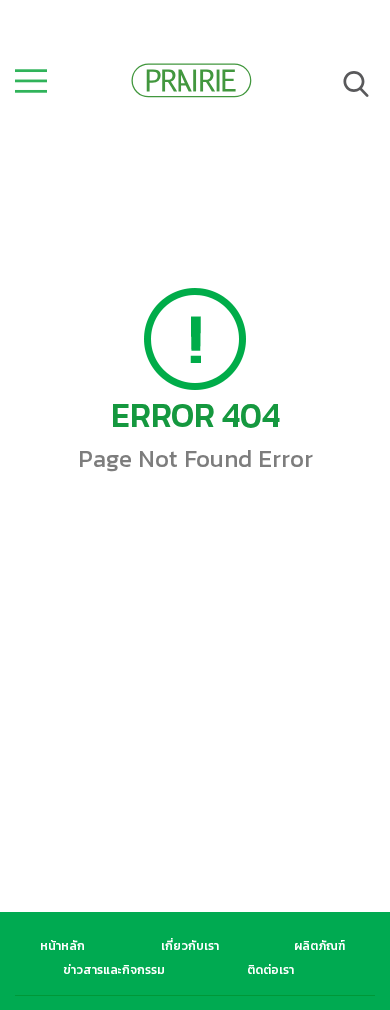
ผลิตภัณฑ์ (319, 946)
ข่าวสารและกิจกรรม (114, 970)
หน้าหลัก (62, 946)
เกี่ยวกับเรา (190, 946)
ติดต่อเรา (270, 970)
